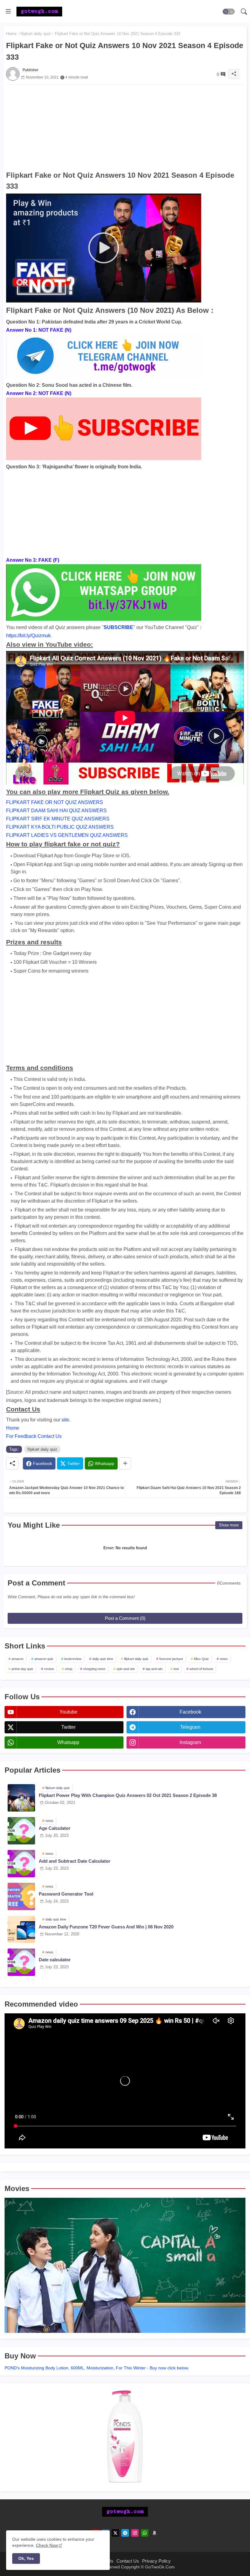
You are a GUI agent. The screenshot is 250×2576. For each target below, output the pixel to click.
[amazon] (154, 2533)
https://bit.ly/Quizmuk (28, 636)
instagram (190, 1742)
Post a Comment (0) (125, 1618)
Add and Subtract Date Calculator (75, 1861)
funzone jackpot (171, 1659)
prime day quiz (22, 1669)
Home (11, 34)
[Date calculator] (21, 1962)
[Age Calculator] (21, 1831)
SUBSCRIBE (118, 627)
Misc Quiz (201, 1659)
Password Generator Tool (66, 1894)
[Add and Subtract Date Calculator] (21, 1864)
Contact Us (128, 2561)
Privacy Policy (156, 2561)
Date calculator (55, 1960)
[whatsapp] (145, 2533)
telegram (190, 1727)
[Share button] (125, 1463)
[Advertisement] (125, 127)
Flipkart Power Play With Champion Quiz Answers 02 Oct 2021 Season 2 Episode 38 (128, 1795)
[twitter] (115, 2533)
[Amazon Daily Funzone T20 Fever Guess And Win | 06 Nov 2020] (21, 1929)
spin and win (126, 1669)
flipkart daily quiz (36, 34)
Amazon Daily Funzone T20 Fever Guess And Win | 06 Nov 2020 (106, 1927)
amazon (18, 1659)
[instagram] (135, 2533)
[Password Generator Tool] (21, 1896)
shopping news (94, 1669)
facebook (190, 1712)
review (49, 1669)
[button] (229, 12)
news (224, 1659)
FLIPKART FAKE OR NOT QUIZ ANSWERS (55, 802)
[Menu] (8, 12)
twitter (68, 1727)
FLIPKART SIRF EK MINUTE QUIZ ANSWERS (58, 819)
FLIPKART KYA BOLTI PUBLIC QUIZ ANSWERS (60, 827)
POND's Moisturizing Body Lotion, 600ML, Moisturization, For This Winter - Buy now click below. (97, 2368)
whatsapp (68, 1742)
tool (176, 1669)
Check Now (47, 2545)
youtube (68, 1712)
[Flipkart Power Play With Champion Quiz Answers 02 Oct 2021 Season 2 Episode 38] (21, 1798)
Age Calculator (55, 1828)
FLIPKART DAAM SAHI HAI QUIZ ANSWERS (56, 811)
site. (66, 1420)
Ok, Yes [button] (26, 2558)
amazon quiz (44, 1659)
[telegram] (125, 2533)
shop (69, 1669)
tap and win (154, 1669)
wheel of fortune (201, 1669)
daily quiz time (103, 1659)
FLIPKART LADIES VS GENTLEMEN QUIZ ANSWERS (67, 835)
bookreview (73, 1659)
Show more (229, 1525)
